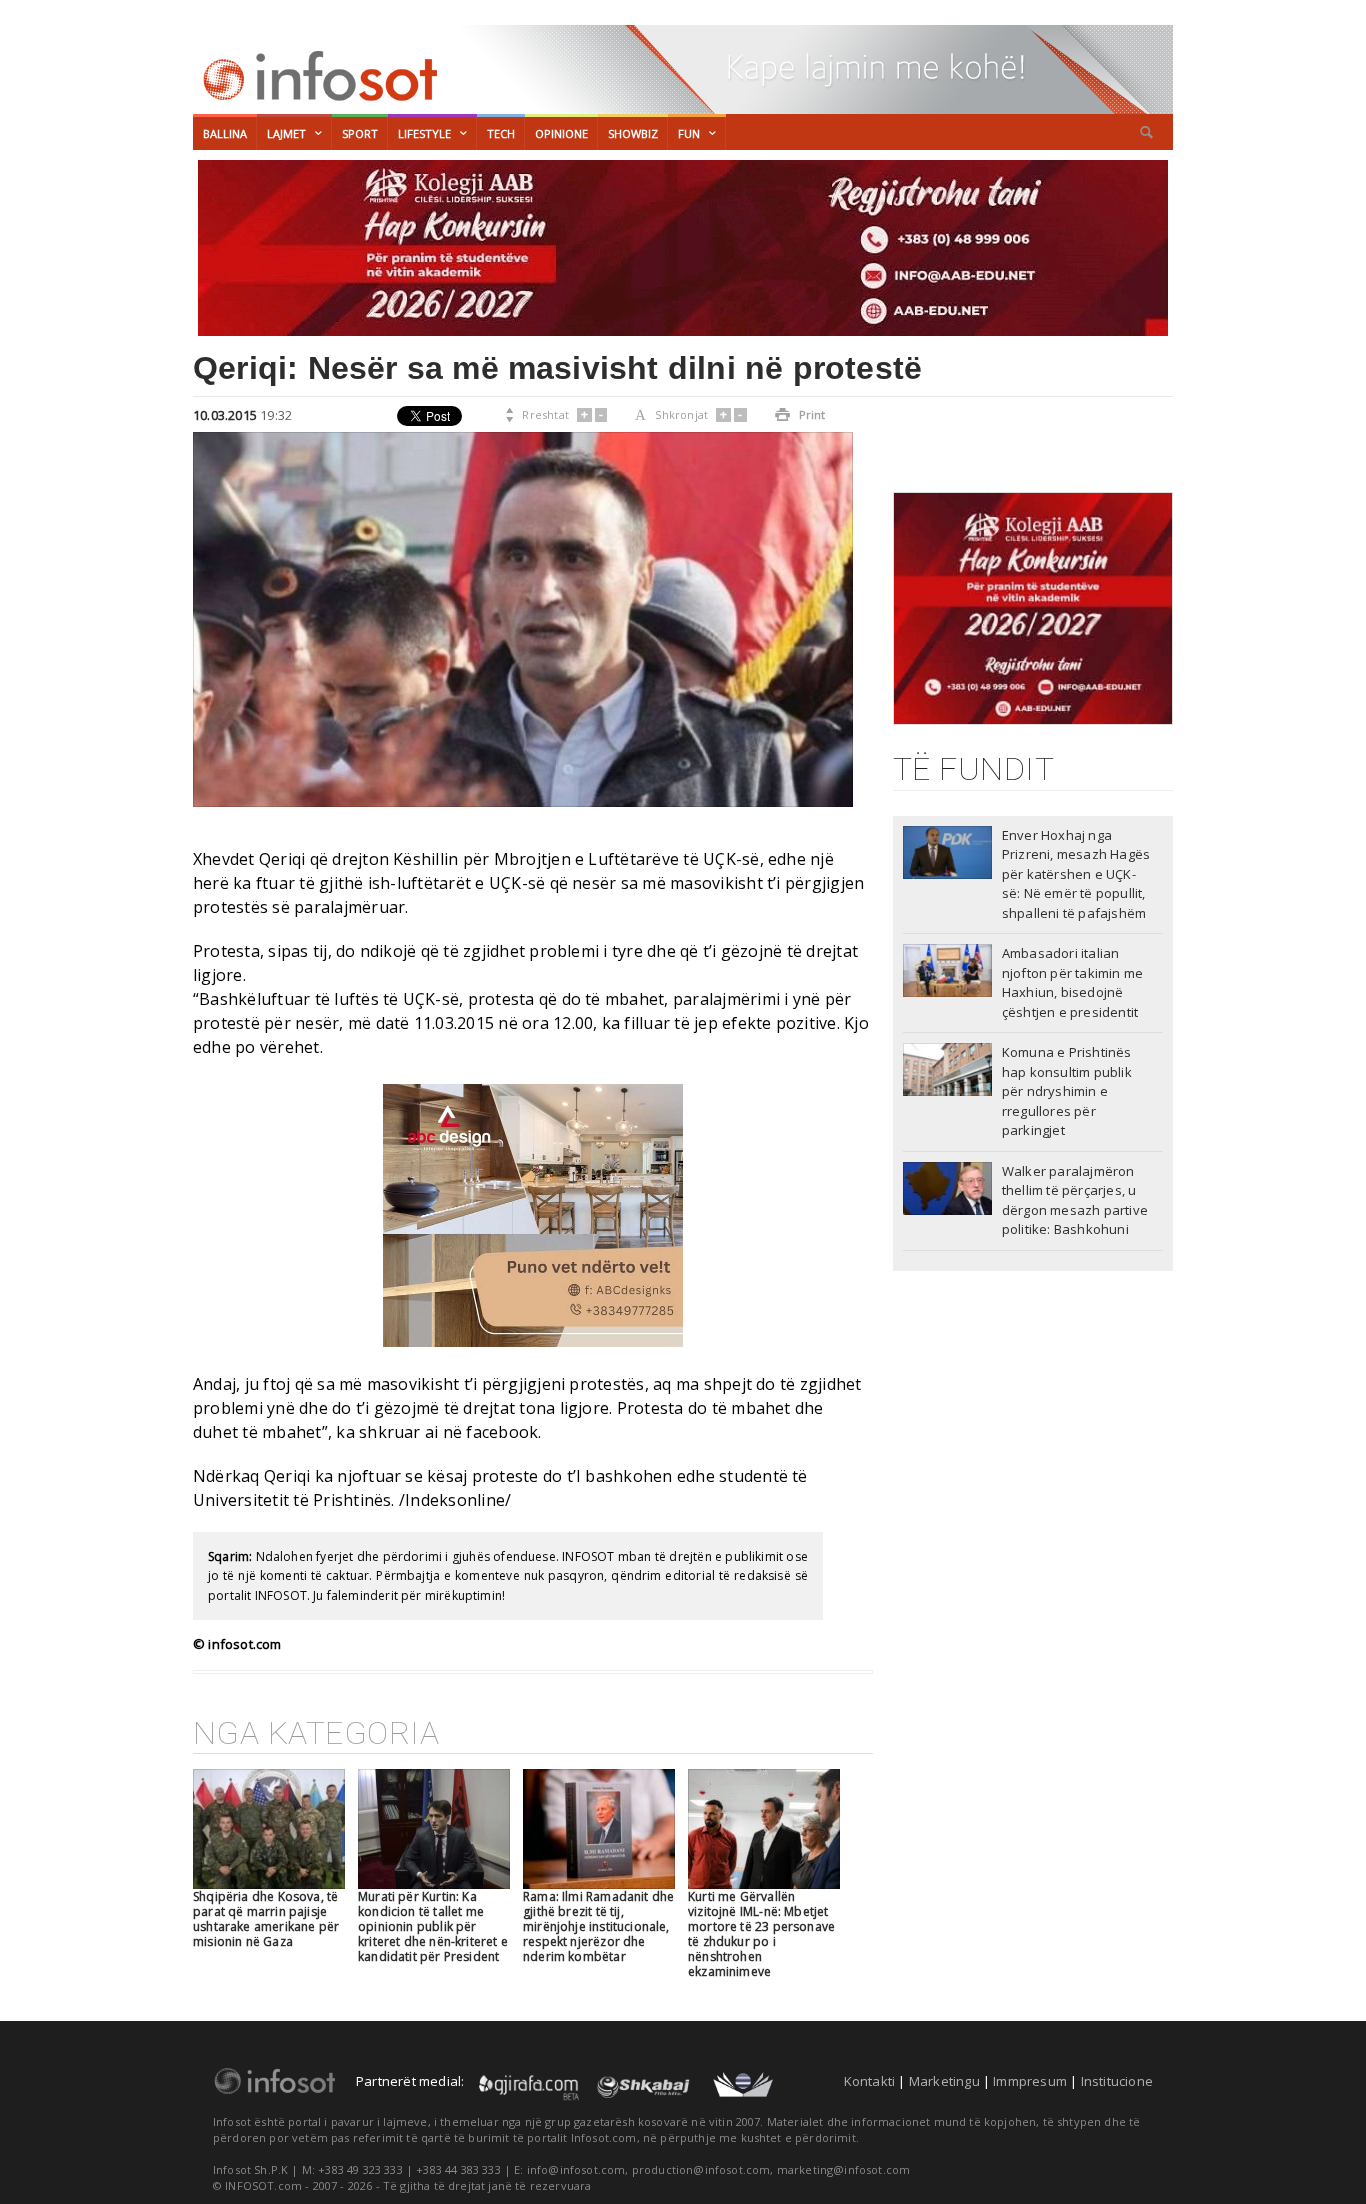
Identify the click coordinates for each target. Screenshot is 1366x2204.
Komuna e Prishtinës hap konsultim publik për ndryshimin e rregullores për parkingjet (1067, 1091)
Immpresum (1030, 2081)
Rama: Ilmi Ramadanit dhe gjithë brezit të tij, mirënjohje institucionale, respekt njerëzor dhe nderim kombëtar (598, 1926)
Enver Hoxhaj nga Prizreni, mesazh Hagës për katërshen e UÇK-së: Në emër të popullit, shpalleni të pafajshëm (1076, 874)
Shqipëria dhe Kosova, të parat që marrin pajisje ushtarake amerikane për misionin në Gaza (266, 1919)
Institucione (1117, 2081)
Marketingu (944, 2081)
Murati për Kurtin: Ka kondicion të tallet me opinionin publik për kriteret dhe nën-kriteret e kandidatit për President (433, 1926)
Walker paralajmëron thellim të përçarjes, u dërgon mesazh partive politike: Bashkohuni (1075, 1200)
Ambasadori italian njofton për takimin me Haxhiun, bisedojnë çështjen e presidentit (1072, 982)
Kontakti (870, 2081)
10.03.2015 (225, 415)
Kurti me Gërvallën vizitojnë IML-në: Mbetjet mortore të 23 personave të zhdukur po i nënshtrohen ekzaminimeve (761, 1934)
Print (800, 414)
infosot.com (317, 76)
